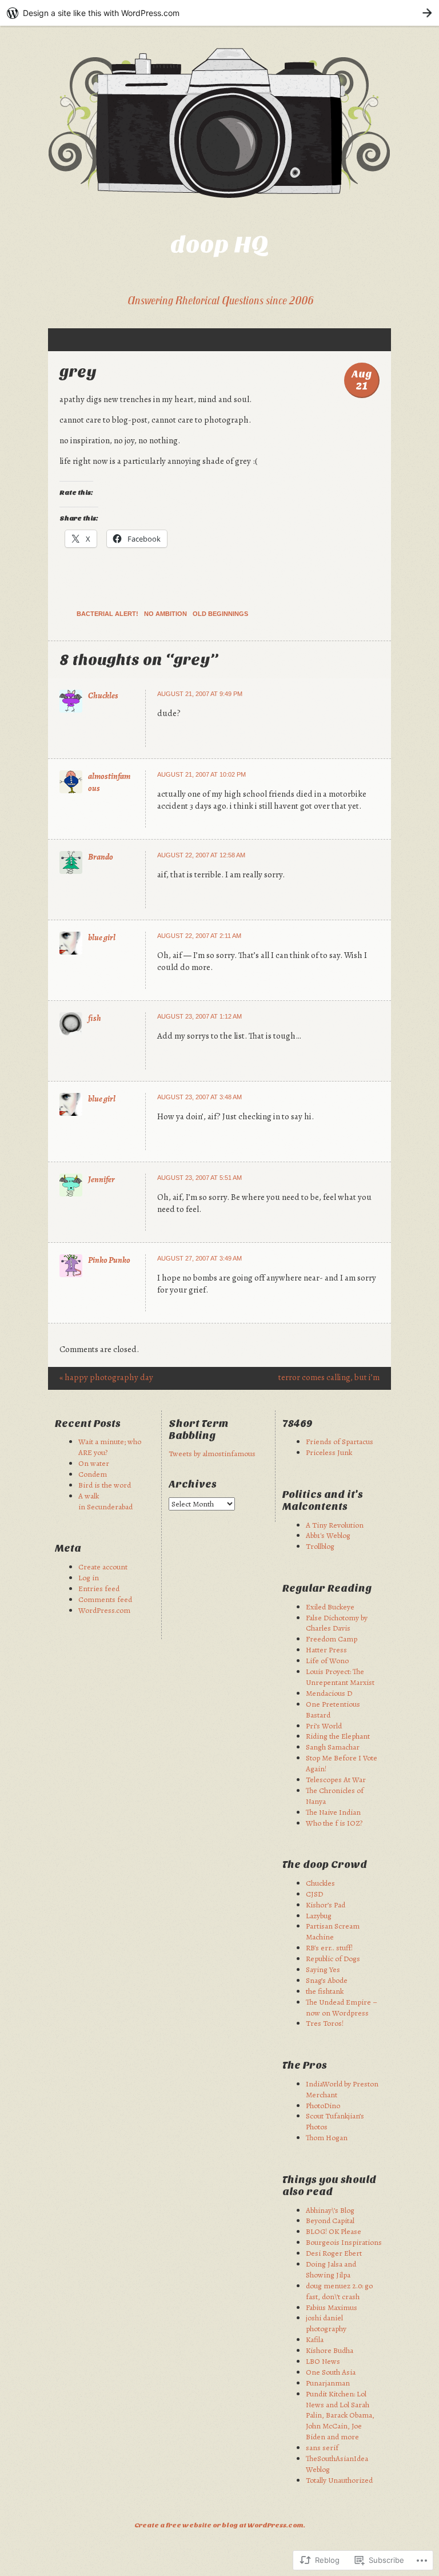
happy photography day (106, 1377)
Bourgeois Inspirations (344, 2242)
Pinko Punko (109, 1260)
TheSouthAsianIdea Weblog (337, 2464)
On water (94, 1463)
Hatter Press (326, 1650)
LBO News (323, 2361)
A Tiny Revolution (335, 1525)
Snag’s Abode (327, 1980)
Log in (89, 1578)
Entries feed (99, 1589)
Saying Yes (323, 1969)
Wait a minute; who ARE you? (110, 1447)
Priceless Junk (329, 1452)
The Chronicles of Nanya (335, 1796)
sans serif (322, 2448)
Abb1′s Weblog (328, 1535)
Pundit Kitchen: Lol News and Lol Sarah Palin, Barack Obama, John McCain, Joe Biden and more (340, 2416)
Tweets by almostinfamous (212, 1454)
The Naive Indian (333, 1812)
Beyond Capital (330, 2221)
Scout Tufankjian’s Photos (335, 2121)
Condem (93, 1474)
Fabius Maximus (332, 2307)
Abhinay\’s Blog (330, 2210)
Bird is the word (105, 1485)
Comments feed (105, 1599)
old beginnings (220, 614)
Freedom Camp (332, 1639)
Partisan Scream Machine (333, 1931)
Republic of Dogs (333, 1959)
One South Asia (331, 2372)
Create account (103, 1567)
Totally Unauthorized (339, 2480)
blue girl (102, 937)
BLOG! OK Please (334, 2231)
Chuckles (103, 695)
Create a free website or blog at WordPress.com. (220, 2525)
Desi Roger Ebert (334, 2253)
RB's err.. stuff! (329, 1948)
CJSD (314, 1894)
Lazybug (319, 1916)
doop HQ (219, 245)
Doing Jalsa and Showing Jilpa (331, 2269)
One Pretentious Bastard (333, 1710)
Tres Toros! (325, 2023)
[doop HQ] (219, 123)
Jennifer (101, 1179)
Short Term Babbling (199, 1430)
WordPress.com (104, 1610)
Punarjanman (328, 2383)
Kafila (315, 2340)
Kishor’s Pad (326, 1905)
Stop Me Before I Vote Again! (342, 1763)
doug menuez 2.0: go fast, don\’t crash (339, 2291)
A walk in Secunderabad (105, 1501)
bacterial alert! (107, 614)
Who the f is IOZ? (334, 1823)
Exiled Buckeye (330, 1607)
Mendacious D (329, 1693)
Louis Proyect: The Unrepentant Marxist (340, 1677)
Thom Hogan (327, 2138)
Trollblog (320, 1546)
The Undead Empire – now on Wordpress (342, 2007)
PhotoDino (323, 2106)
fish (95, 1018)
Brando (101, 857)
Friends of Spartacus (340, 1442)
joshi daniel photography (326, 2323)
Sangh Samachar (333, 1747)
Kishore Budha (330, 2350)
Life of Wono (327, 1661)
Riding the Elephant (338, 1736)
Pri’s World (324, 1726)
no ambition (165, 614)
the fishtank (325, 1991)
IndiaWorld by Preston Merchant (342, 2089)
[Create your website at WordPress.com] (219, 13)
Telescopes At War (336, 1780)
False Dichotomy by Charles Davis (337, 1623)
